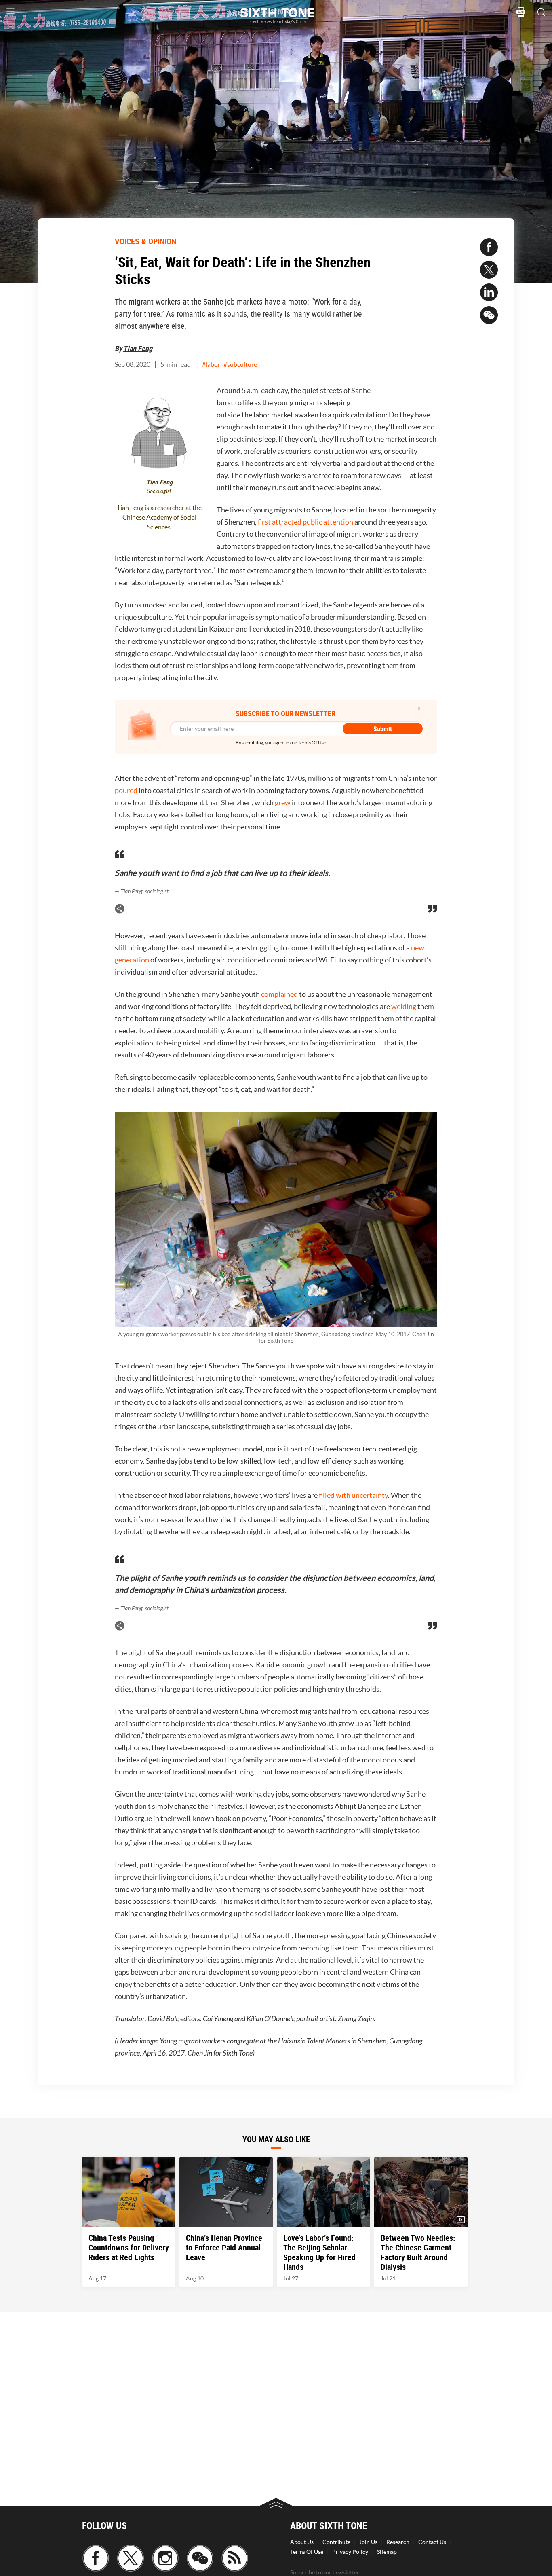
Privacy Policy (350, 2552)
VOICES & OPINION (145, 241)
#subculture (240, 364)
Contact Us (432, 2542)
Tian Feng (138, 348)
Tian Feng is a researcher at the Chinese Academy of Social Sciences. (159, 517)
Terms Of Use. (313, 743)
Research (398, 2542)
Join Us (368, 2542)
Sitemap (387, 2552)
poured (127, 790)
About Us (302, 2542)
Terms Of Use (307, 2552)
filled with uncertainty (353, 1495)
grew (283, 803)
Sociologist (159, 491)
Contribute (336, 2542)
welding (404, 1006)
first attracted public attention (305, 522)
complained (280, 994)
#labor (211, 364)
